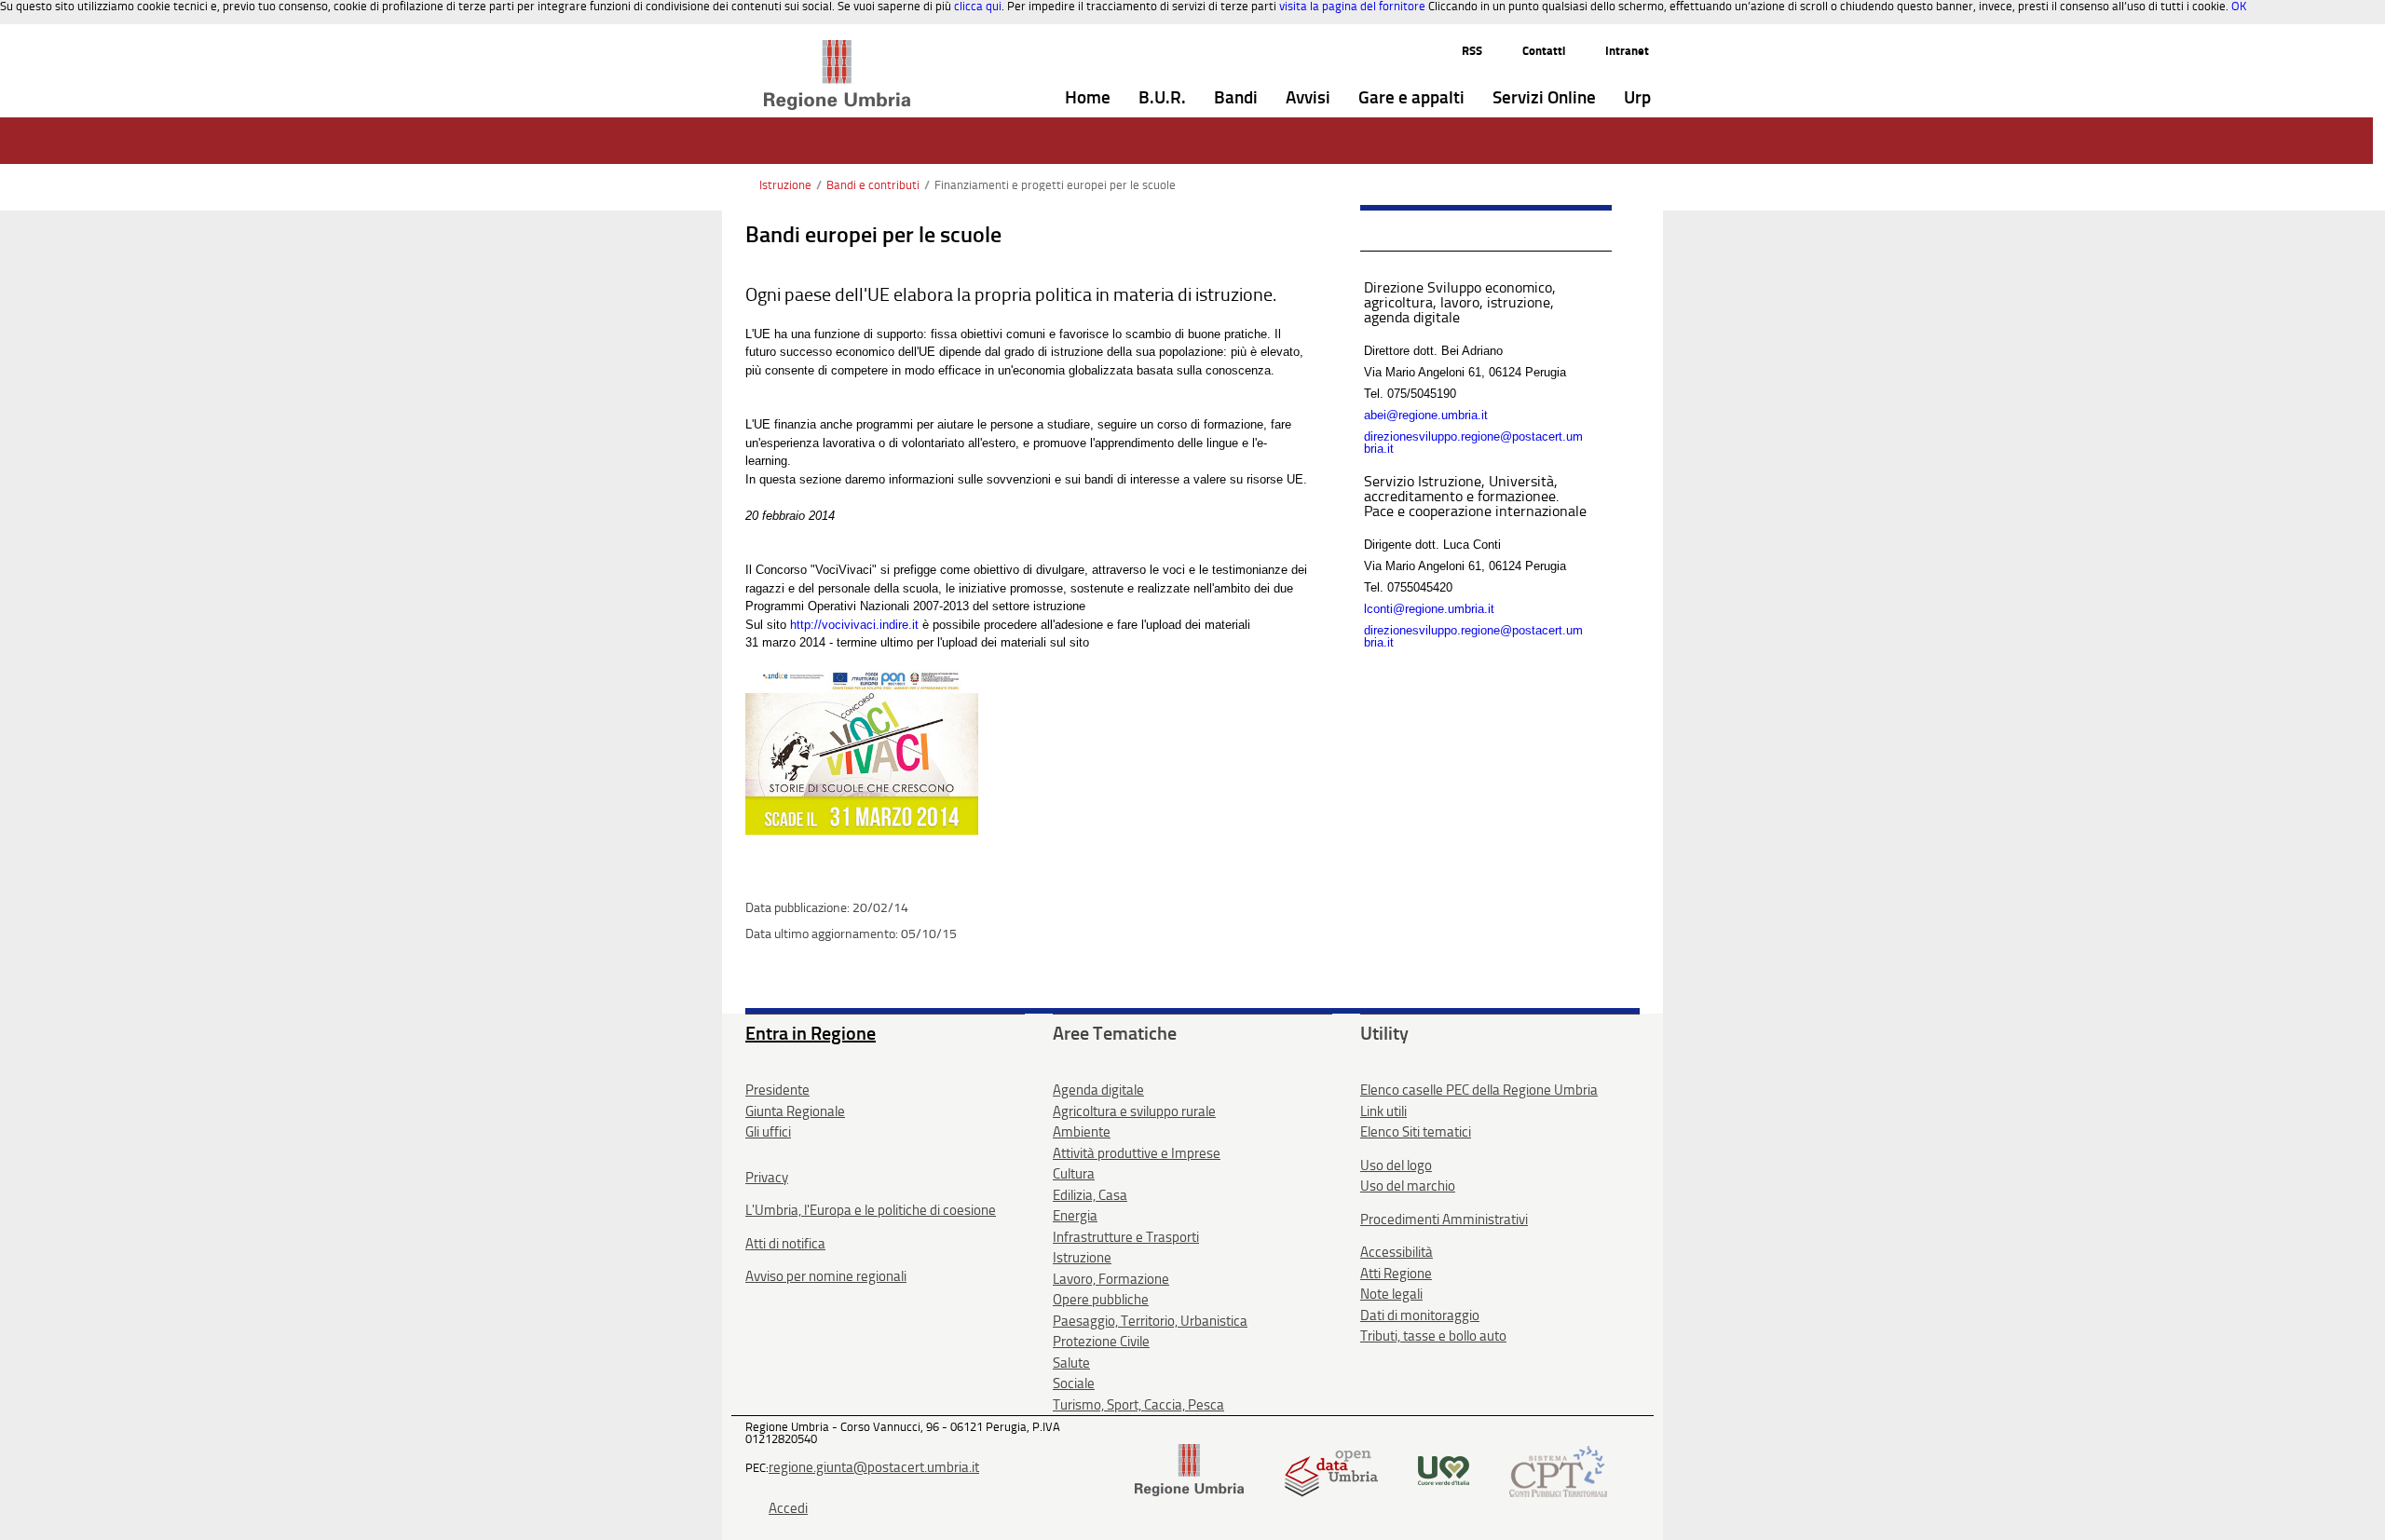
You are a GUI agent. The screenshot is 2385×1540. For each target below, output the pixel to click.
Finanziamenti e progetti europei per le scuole (1055, 185)
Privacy (767, 1178)
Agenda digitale (1098, 1090)
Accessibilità (1397, 1252)
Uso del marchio (1408, 1186)
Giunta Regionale (795, 1111)
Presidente (777, 1090)
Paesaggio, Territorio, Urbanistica (1150, 1321)
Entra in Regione (811, 1033)
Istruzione (785, 185)
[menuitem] (1088, 98)
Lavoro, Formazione (1111, 1279)
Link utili (1383, 1111)
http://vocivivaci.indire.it (856, 625)
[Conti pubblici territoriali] (1558, 1470)
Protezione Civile (1101, 1342)
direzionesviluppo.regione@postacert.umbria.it (1473, 443)
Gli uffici (768, 1132)
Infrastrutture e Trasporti (1126, 1237)
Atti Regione (1396, 1274)
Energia (1075, 1216)
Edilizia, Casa (1090, 1195)
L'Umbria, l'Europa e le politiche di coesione (871, 1210)
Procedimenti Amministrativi (1444, 1220)
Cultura (1074, 1174)
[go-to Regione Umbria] (837, 48)
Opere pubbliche (1101, 1300)
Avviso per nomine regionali (826, 1276)
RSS (1472, 51)
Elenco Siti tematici (1416, 1132)
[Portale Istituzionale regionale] (1189, 1470)
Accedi (788, 1508)
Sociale (1074, 1383)
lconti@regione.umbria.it (1429, 609)
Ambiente (1082, 1132)
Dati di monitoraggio (1420, 1315)
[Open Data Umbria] (1331, 1470)
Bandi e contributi (873, 185)
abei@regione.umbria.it (1426, 415)
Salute (1071, 1363)
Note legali (1391, 1294)
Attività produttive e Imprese (1137, 1153)
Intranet (1627, 51)
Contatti (1544, 51)
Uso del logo (1396, 1165)
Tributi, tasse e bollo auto (1433, 1336)
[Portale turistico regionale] (1444, 1470)
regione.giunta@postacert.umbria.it (874, 1467)
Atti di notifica (785, 1244)
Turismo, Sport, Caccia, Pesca (1138, 1405)
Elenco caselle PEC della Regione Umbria (1479, 1090)
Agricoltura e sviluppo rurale (1134, 1111)
